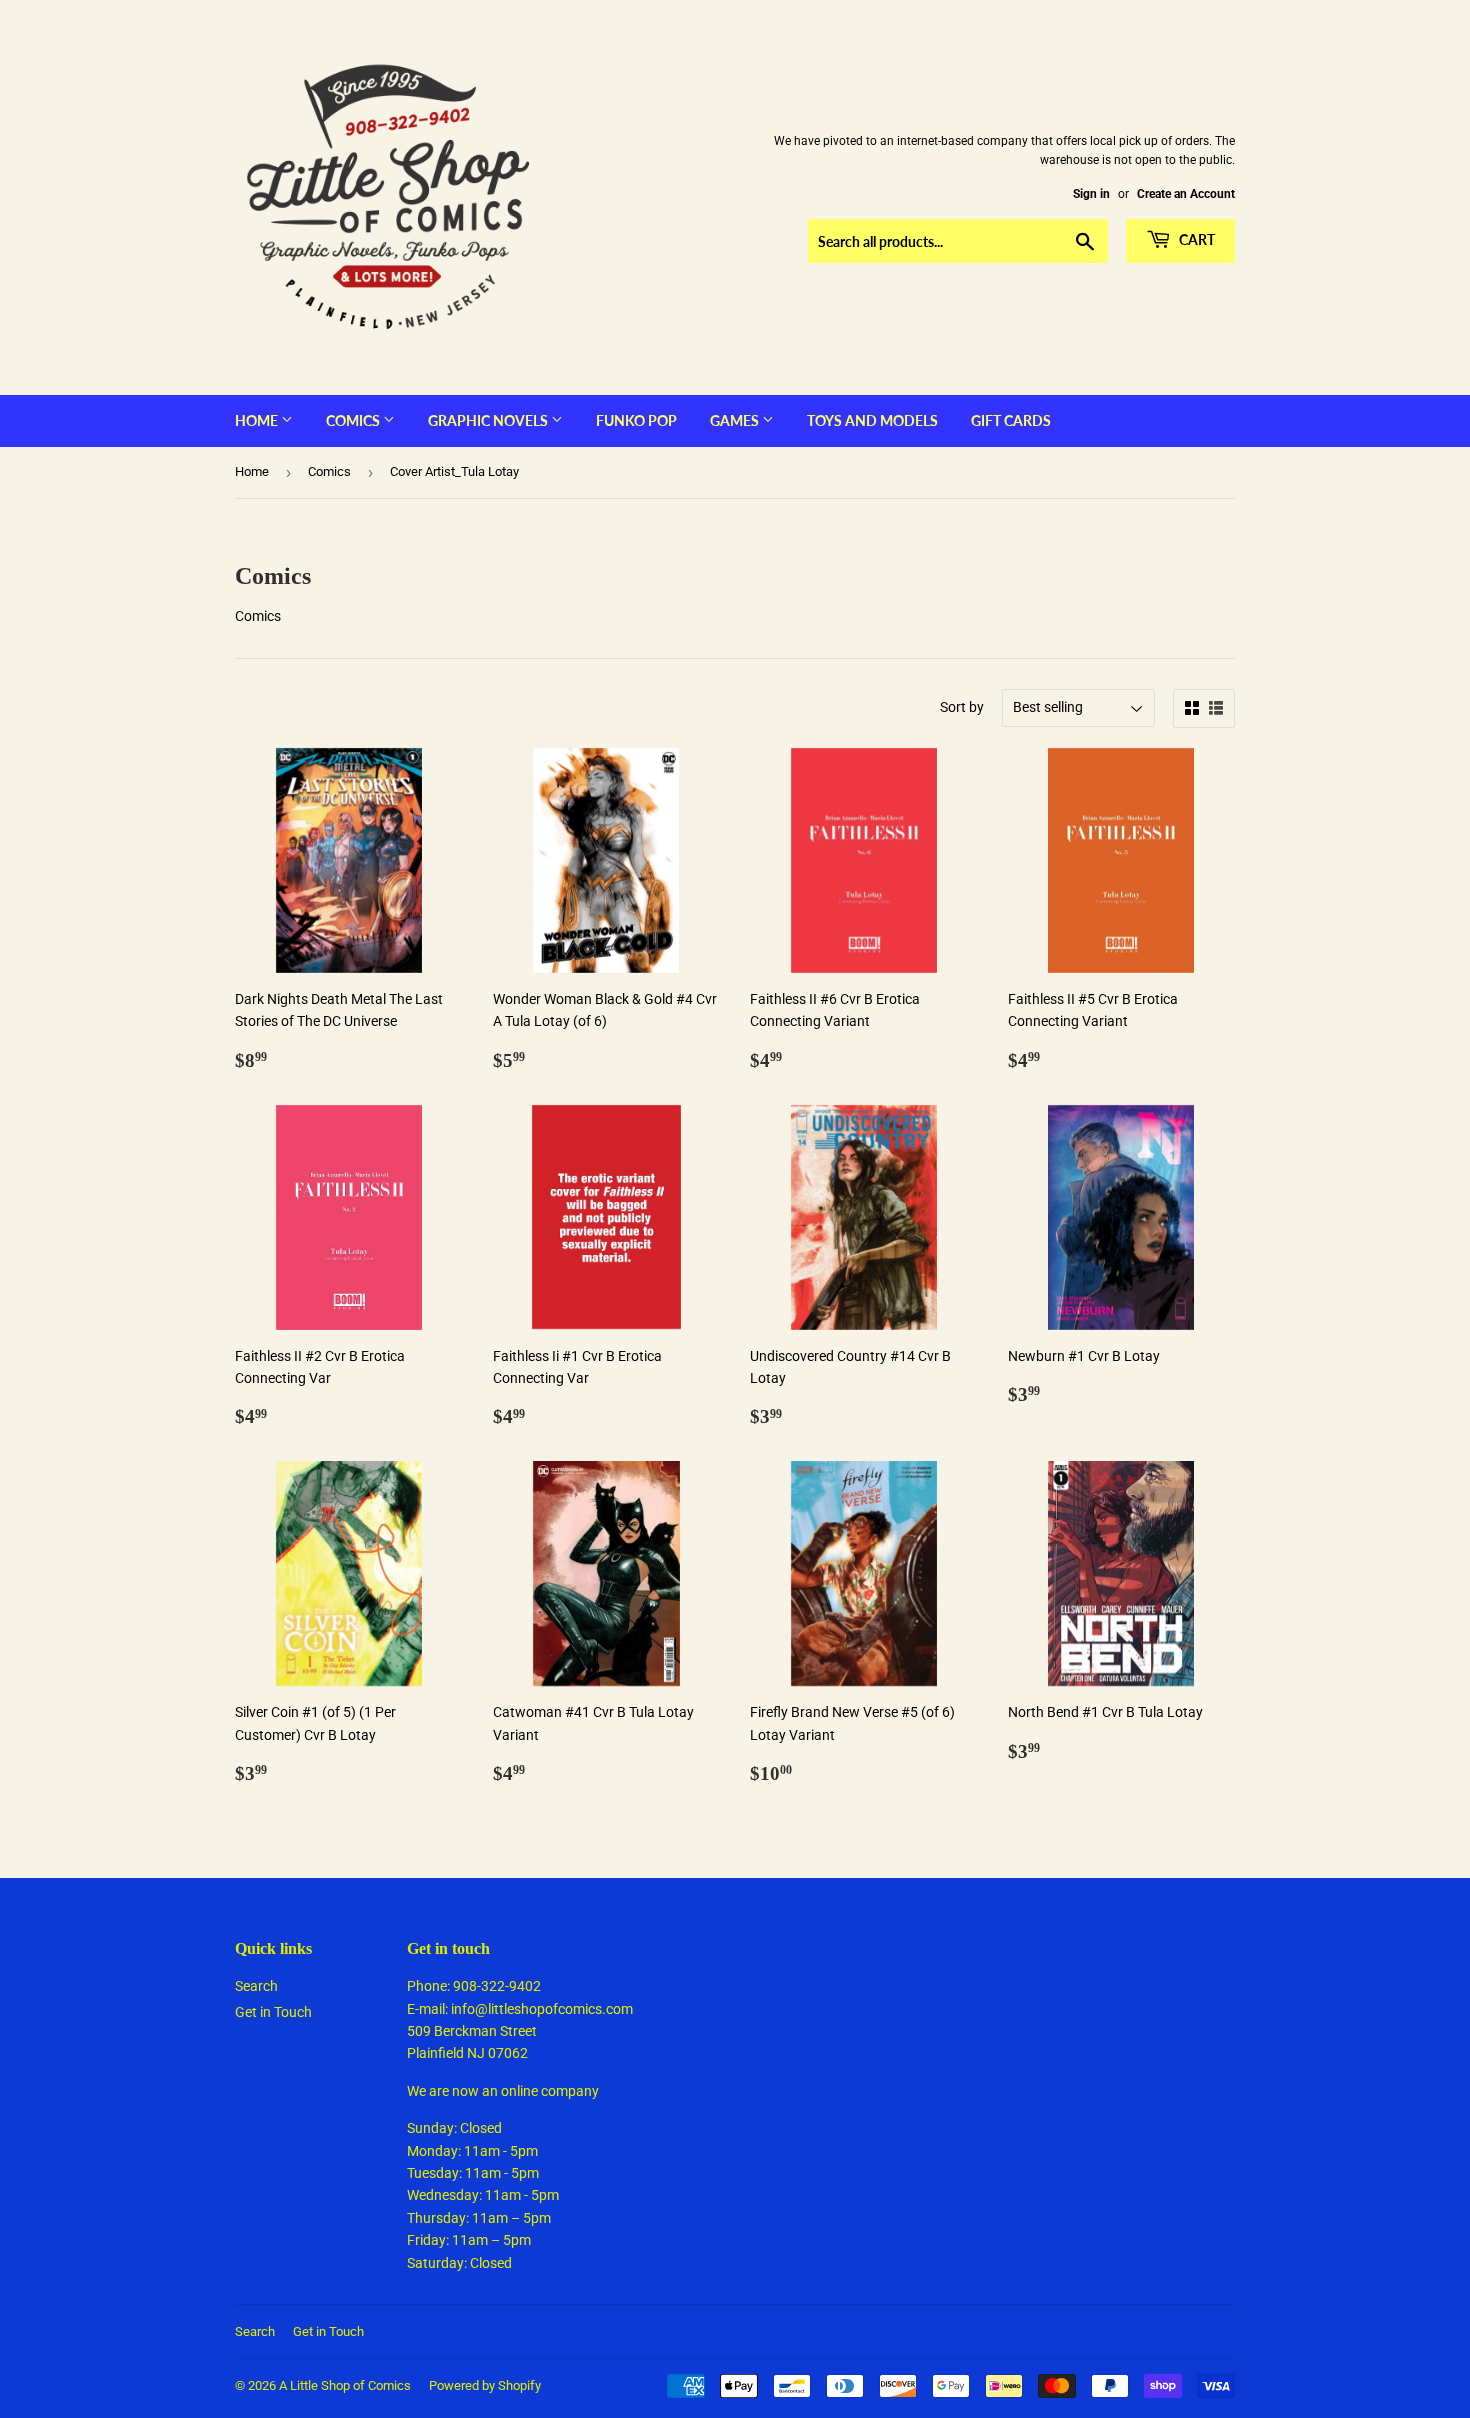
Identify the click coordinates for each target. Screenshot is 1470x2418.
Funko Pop (636, 420)
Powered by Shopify (485, 2385)
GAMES (736, 420)
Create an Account (1186, 194)
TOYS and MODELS (872, 420)
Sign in (1091, 194)
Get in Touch (273, 2012)
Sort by (962, 707)
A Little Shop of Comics (345, 2385)
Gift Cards (1011, 420)
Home (258, 420)
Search (256, 1986)
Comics (354, 420)
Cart (1195, 239)
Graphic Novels (489, 420)
